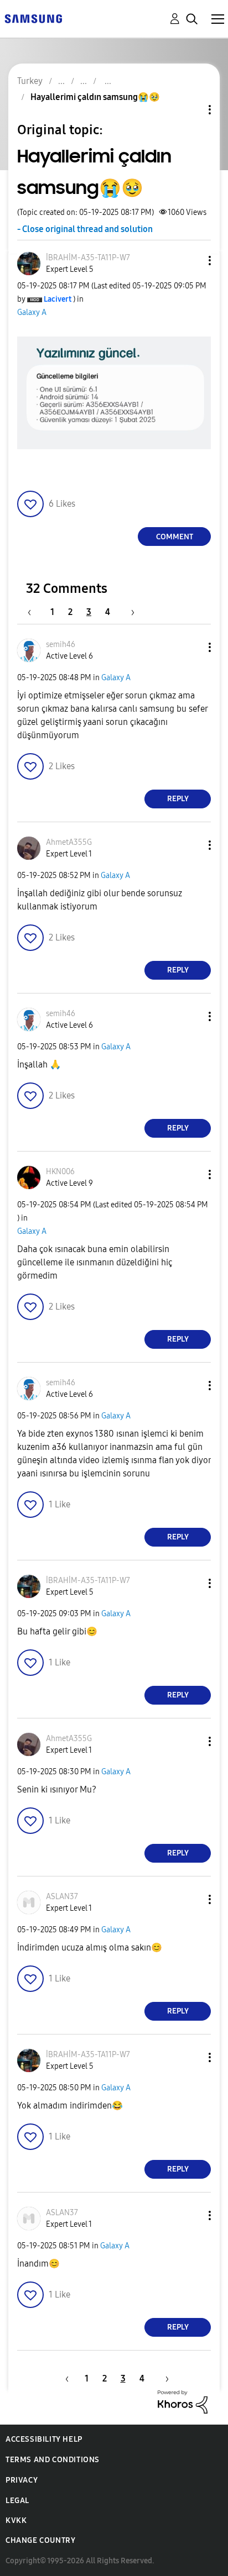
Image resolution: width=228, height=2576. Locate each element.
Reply (178, 799)
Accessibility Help (44, 2439)
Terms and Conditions (53, 2460)
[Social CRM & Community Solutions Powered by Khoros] (183, 2401)
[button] (191, 261)
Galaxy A (32, 312)
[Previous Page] (35, 612)
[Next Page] (129, 612)
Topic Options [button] (191, 110)
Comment (175, 537)
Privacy (22, 2480)
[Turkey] (33, 18)
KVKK (16, 2520)
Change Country (40, 2540)
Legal (17, 2501)
